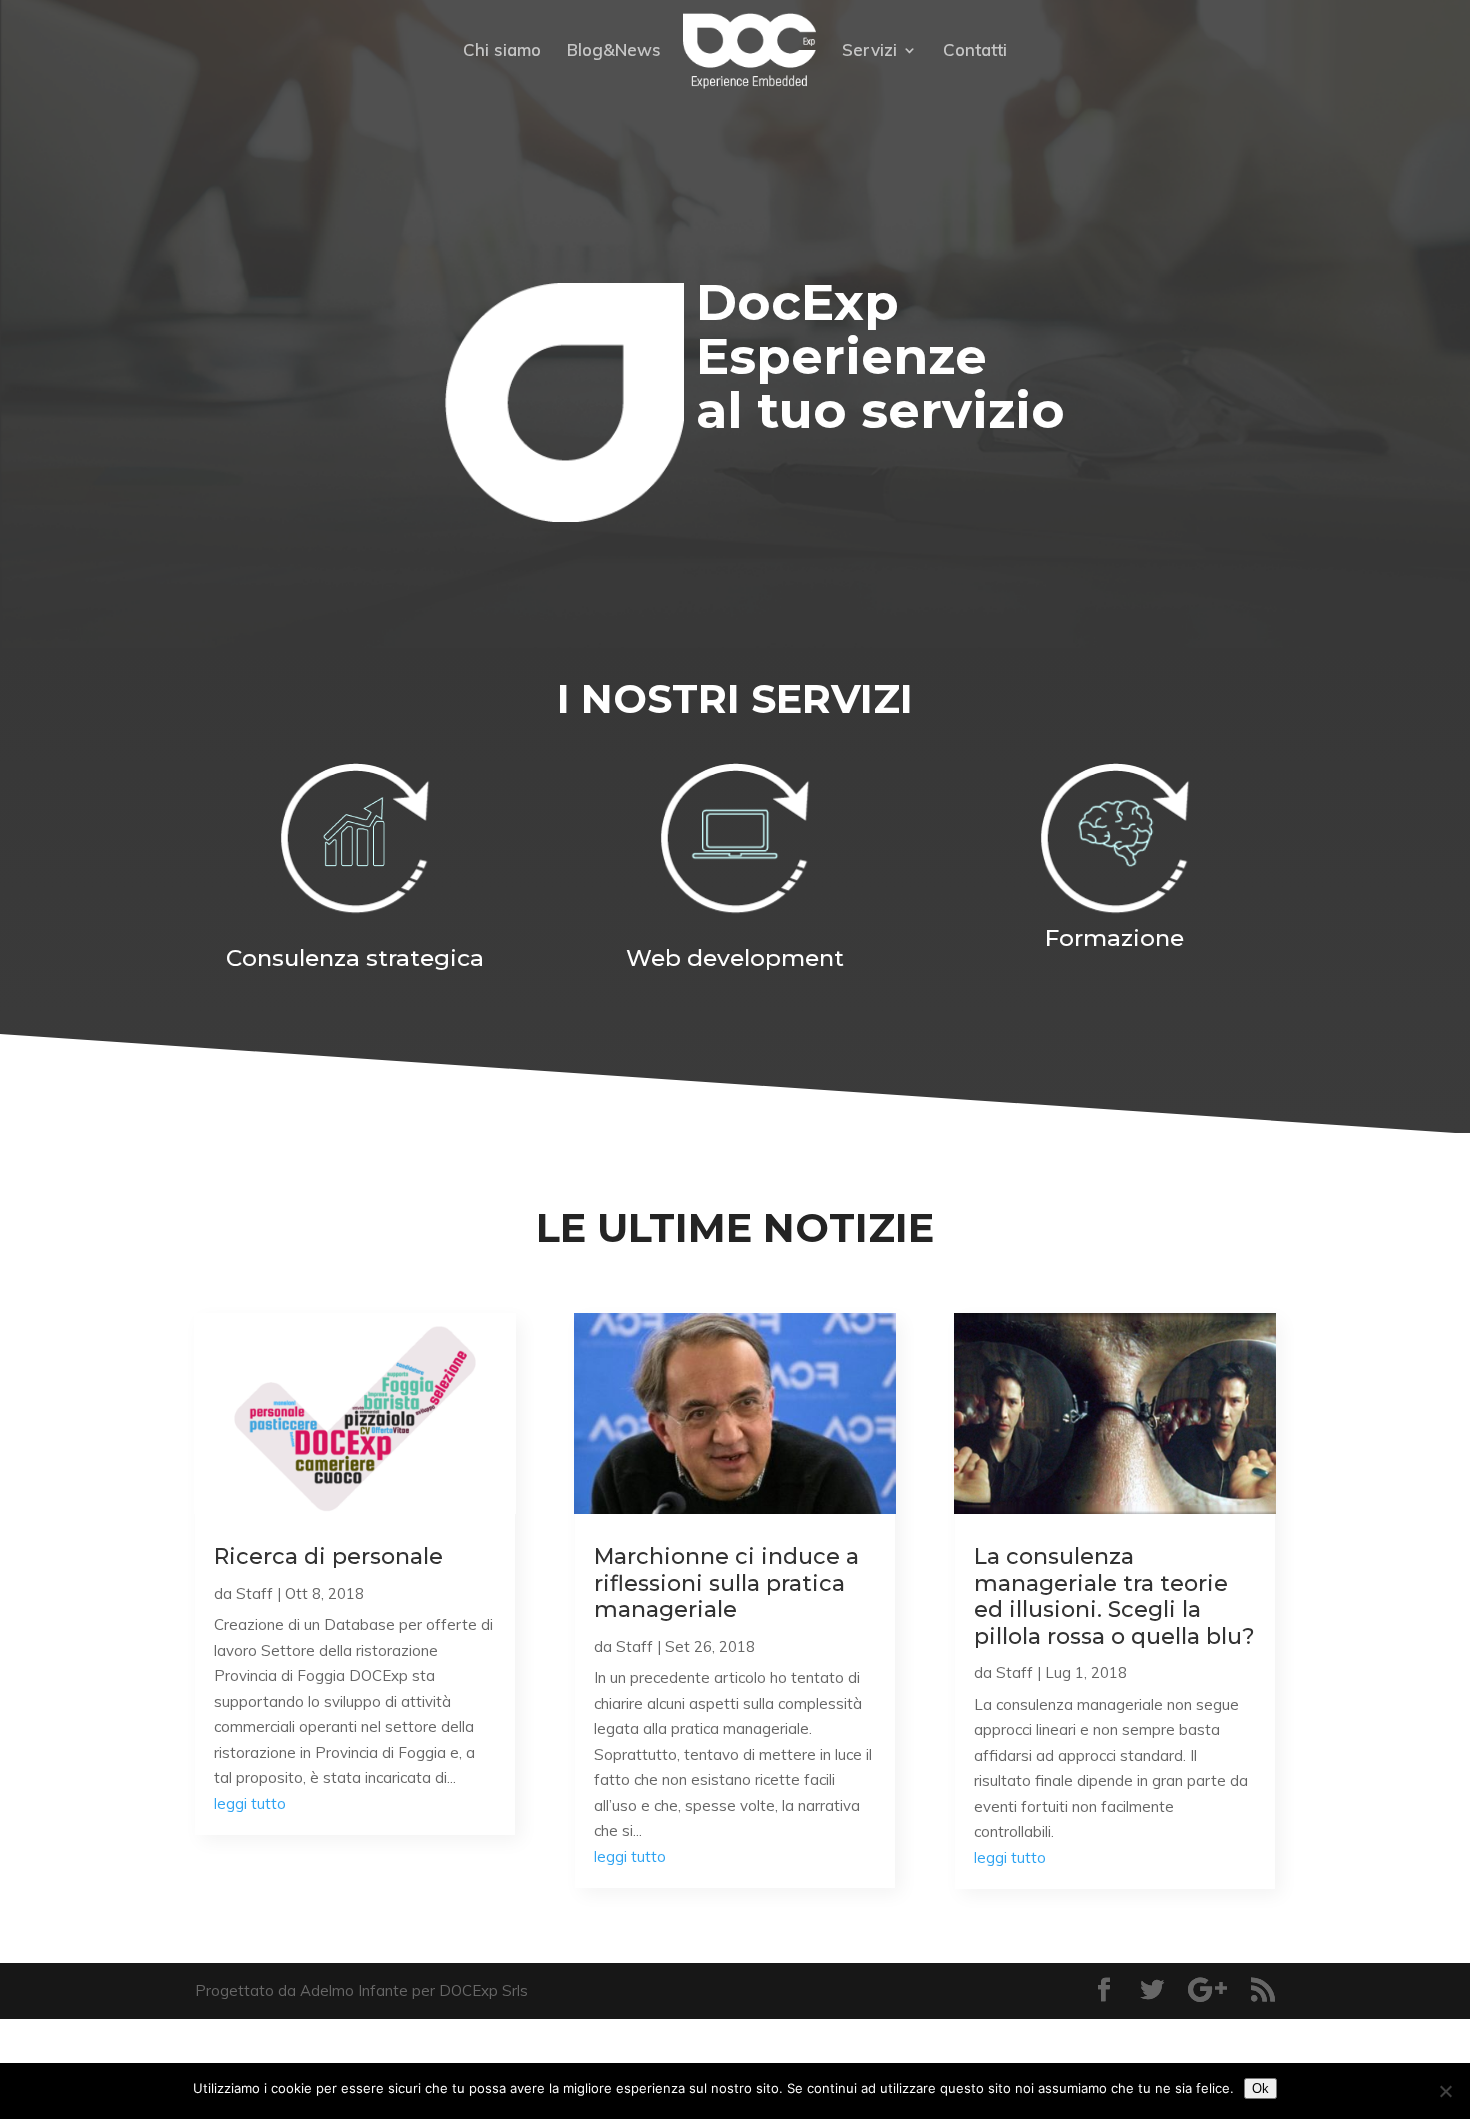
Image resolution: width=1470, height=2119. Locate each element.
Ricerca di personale (328, 1556)
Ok (1260, 2088)
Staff (254, 1593)
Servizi (869, 51)
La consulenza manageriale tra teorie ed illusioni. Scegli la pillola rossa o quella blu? (1114, 1596)
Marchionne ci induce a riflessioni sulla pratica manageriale (726, 1583)
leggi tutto (250, 1803)
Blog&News (614, 51)
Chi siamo (502, 51)
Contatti (975, 51)
